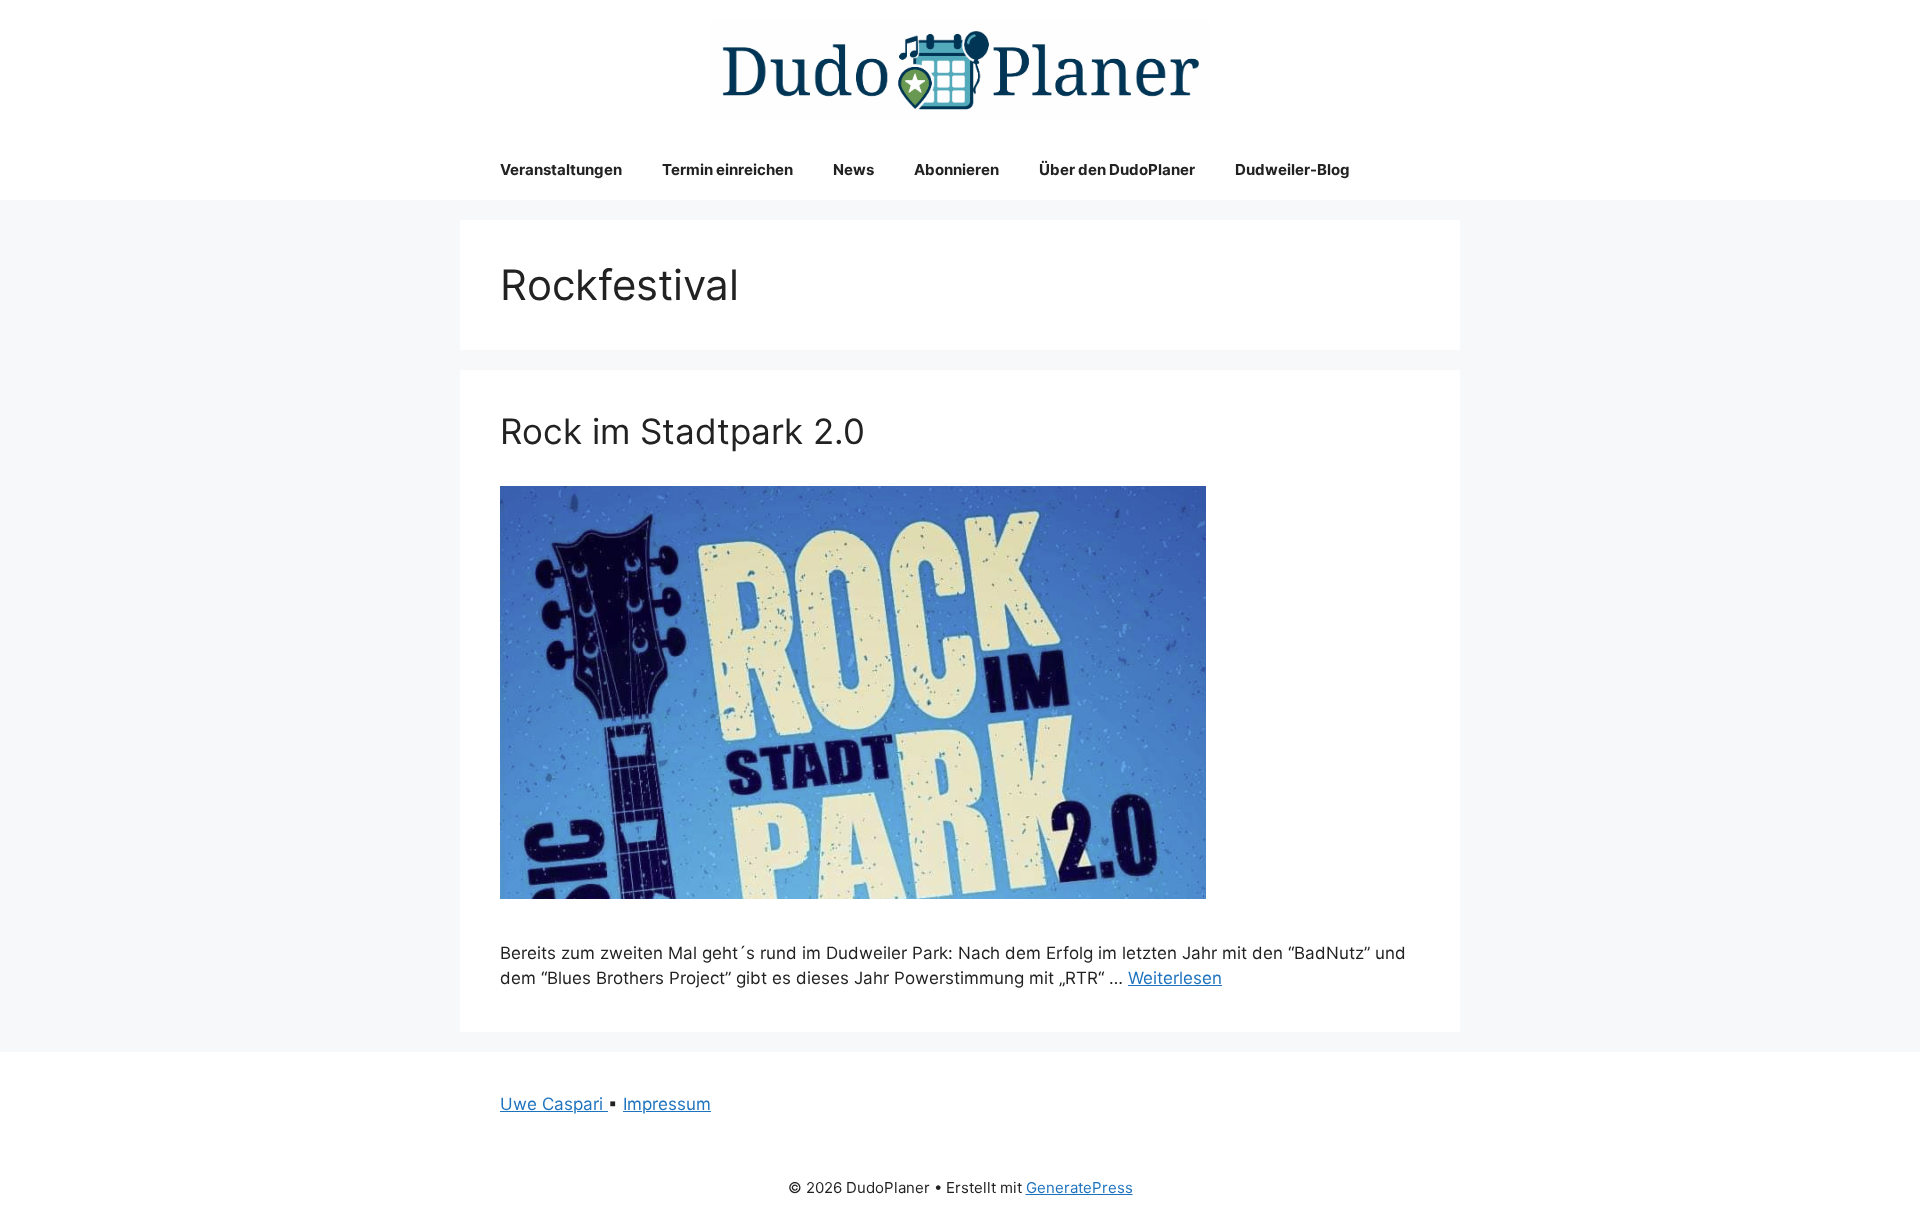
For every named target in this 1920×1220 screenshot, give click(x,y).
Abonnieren (956, 169)
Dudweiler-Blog (1292, 169)
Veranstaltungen (561, 169)
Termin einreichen (727, 169)
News (853, 169)
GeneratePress (1079, 1187)
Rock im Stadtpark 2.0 (682, 431)
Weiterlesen (1175, 978)
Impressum (667, 1104)
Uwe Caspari (554, 1104)
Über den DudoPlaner (1117, 169)
